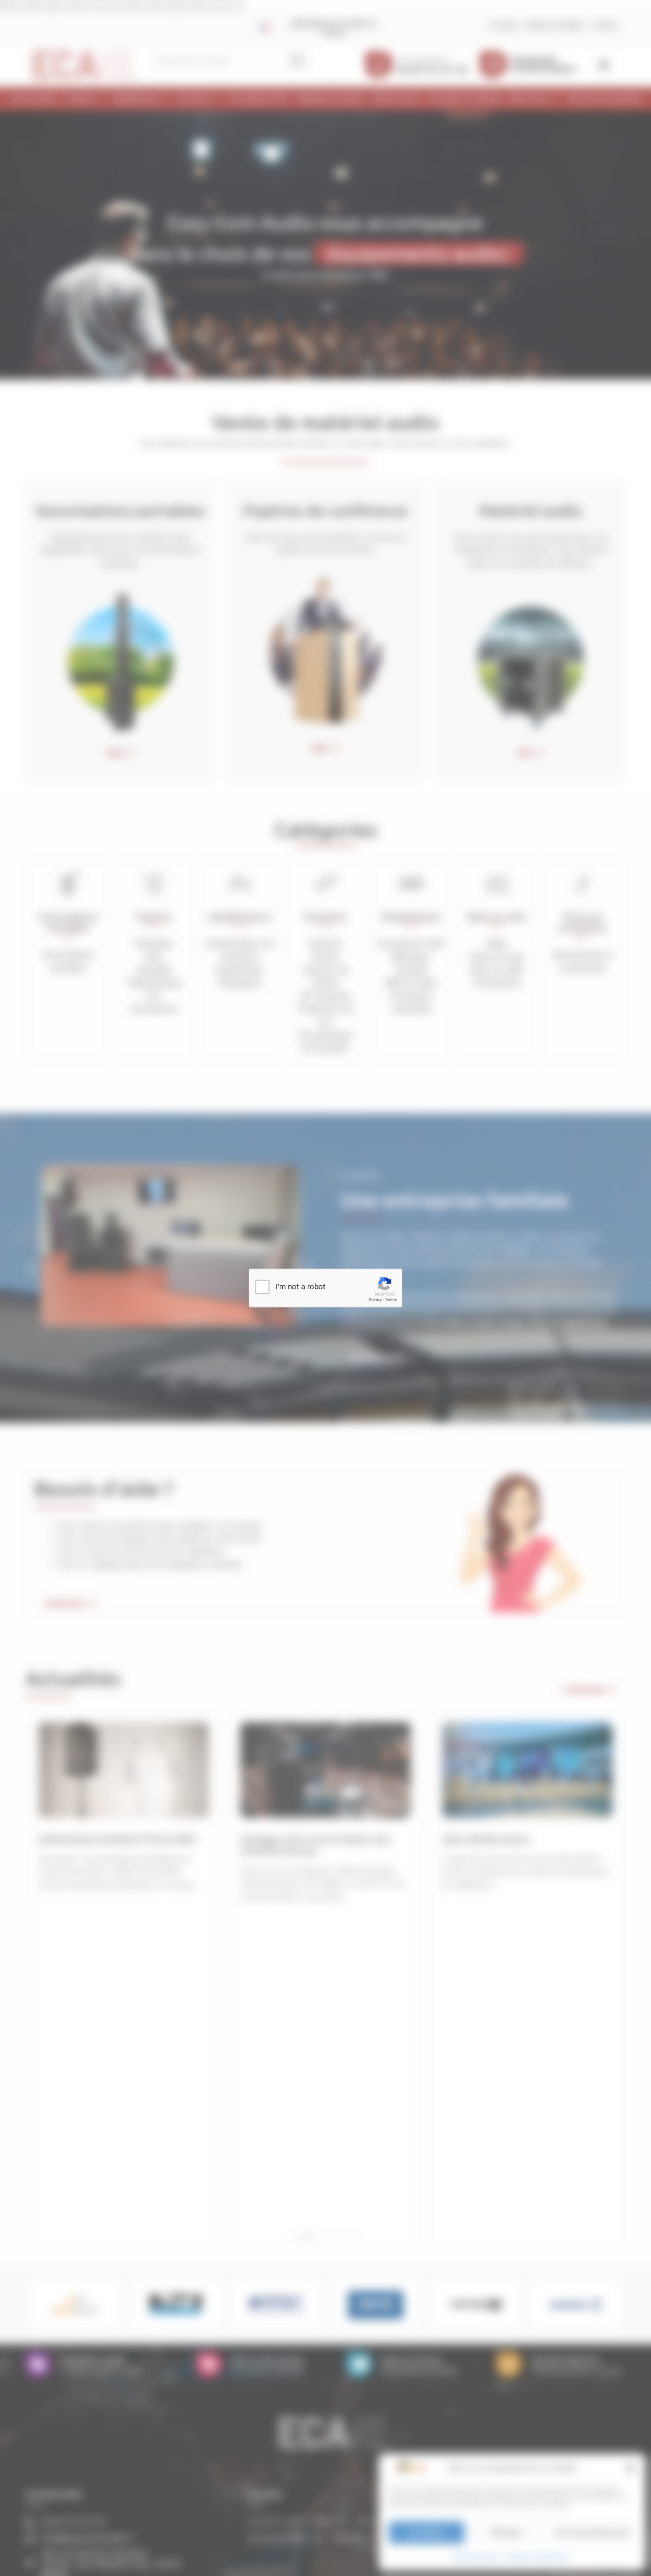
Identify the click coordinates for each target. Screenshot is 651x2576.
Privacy (375, 1300)
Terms (391, 1300)
